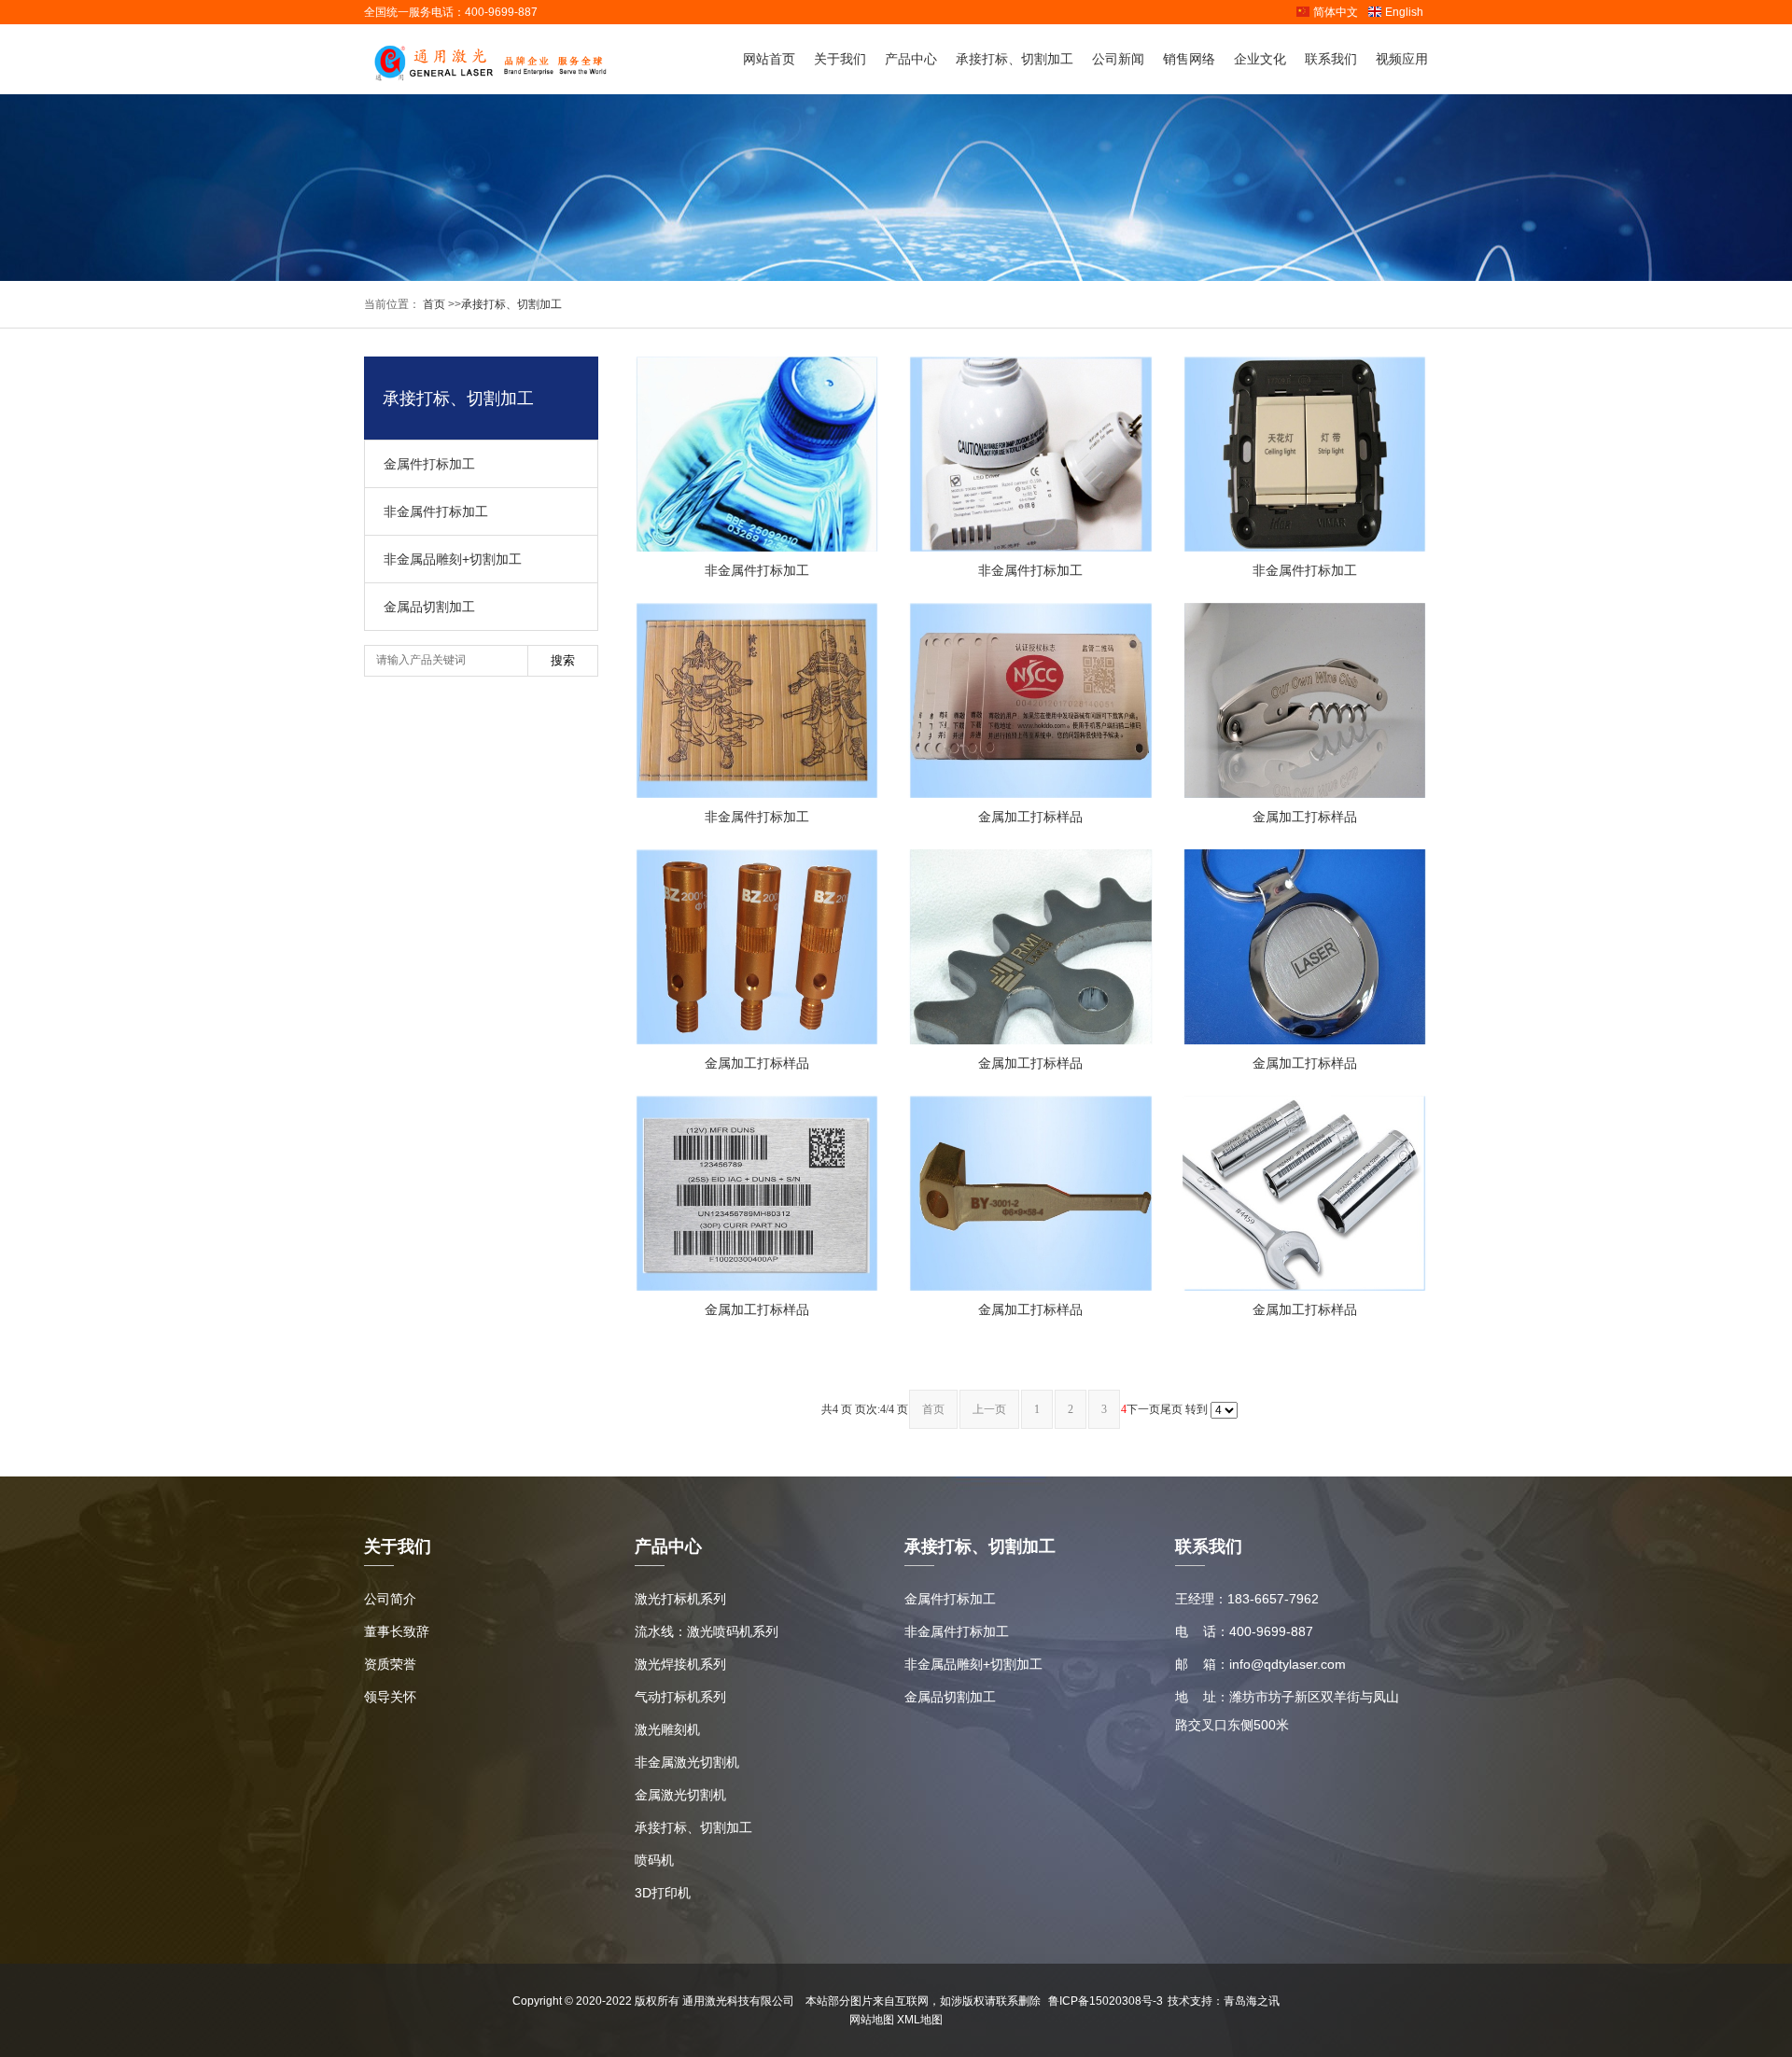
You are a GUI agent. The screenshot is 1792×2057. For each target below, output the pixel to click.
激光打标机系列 (680, 1599)
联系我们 (1331, 59)
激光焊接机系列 (680, 1664)
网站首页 (769, 59)
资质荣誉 (390, 1664)
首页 (433, 304)
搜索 (563, 660)
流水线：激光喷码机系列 (707, 1631)
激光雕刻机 (667, 1729)
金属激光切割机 (680, 1795)
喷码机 (654, 1860)
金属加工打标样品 (1030, 817)
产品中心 (911, 59)
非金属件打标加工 (436, 511)
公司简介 (390, 1599)
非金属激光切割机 (687, 1762)
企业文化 (1260, 59)
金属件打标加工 (429, 464)
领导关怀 (390, 1697)
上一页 (989, 1409)
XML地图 (920, 2020)
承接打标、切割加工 (1015, 59)
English (1404, 12)
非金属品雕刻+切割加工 (453, 559)
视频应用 (1402, 59)
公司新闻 (1118, 59)
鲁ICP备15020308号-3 (1106, 2001)
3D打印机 (663, 1893)
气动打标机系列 (680, 1697)
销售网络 (1189, 59)
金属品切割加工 (429, 607)
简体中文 (1336, 12)
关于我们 (840, 59)
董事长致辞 (397, 1631)
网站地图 (872, 2020)
